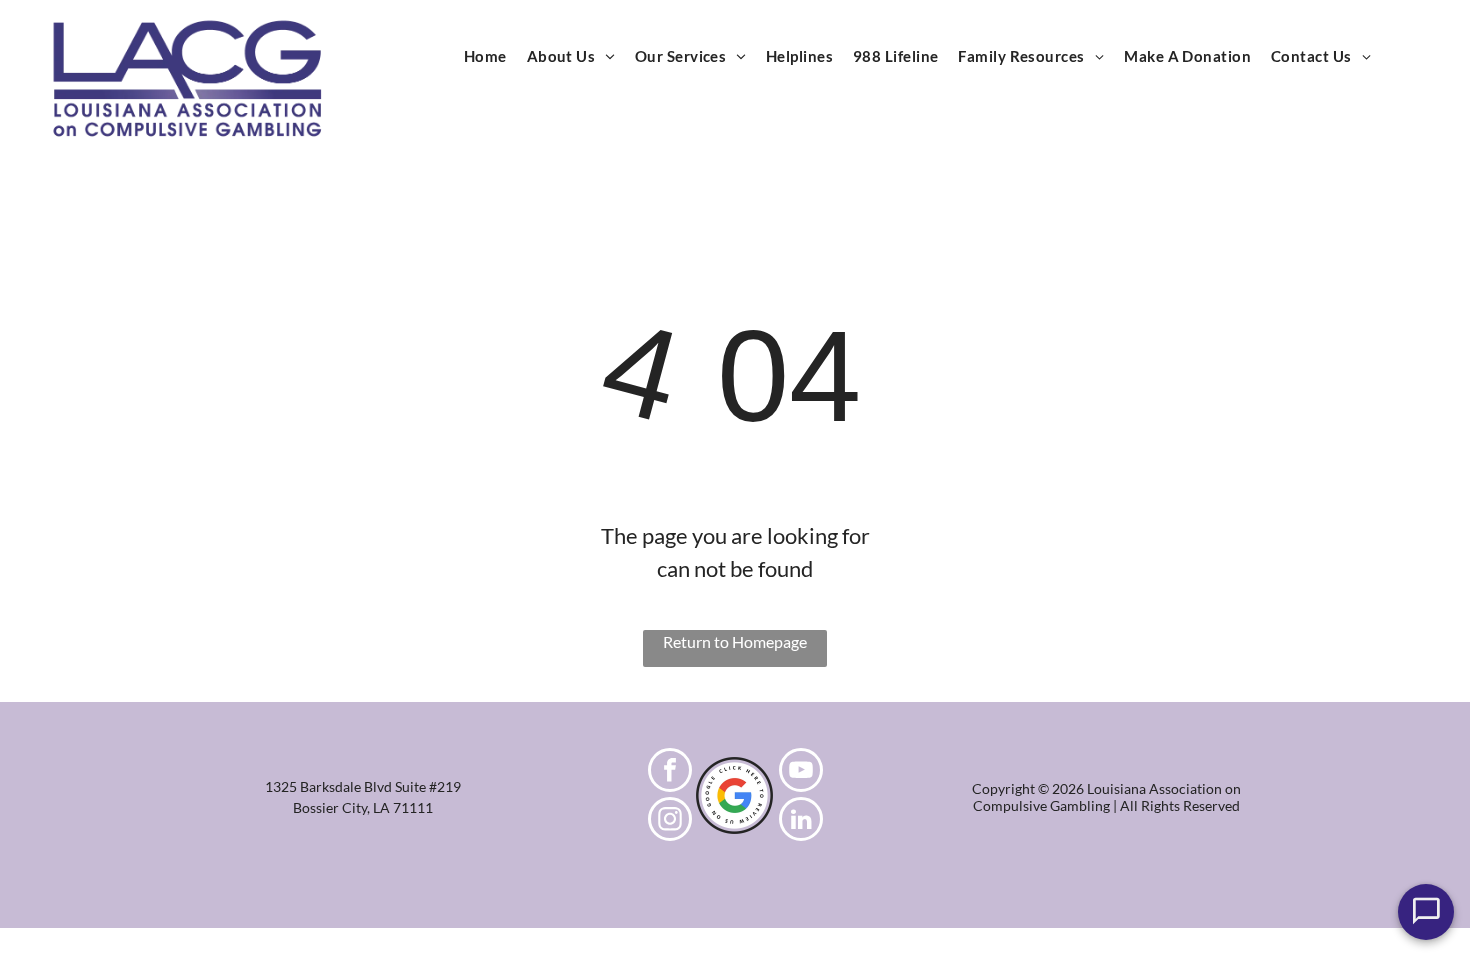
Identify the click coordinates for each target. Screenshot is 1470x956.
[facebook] (670, 772)
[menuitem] (485, 56)
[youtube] (801, 772)
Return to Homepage (735, 641)
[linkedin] (801, 821)
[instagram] (670, 821)
